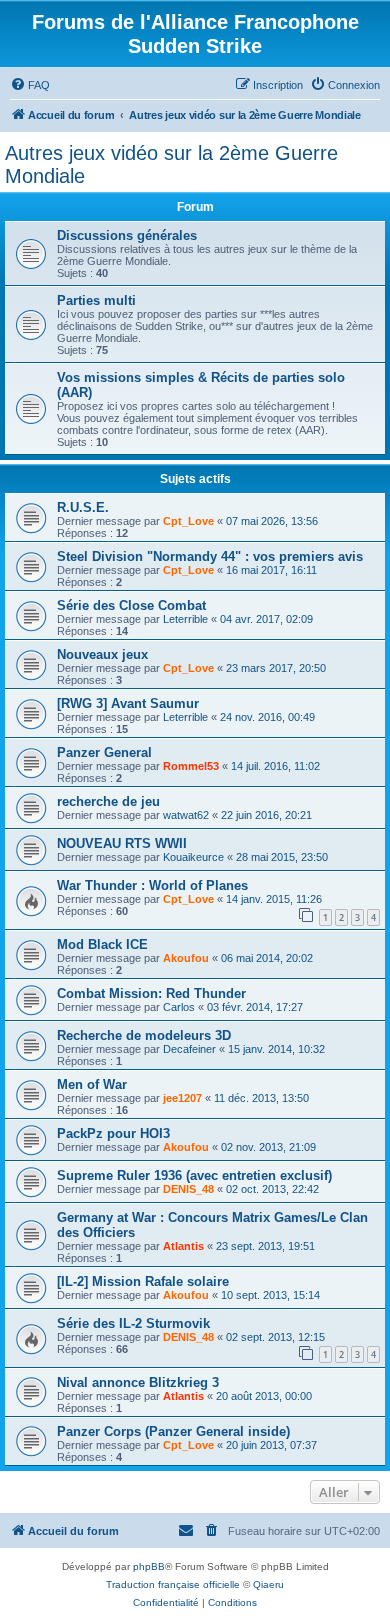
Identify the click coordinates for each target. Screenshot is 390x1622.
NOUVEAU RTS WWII (122, 843)
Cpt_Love (188, 521)
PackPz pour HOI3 (113, 1133)
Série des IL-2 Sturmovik (133, 1323)
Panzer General (104, 752)
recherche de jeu (108, 801)
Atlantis (183, 1246)
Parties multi (96, 300)
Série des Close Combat (131, 605)
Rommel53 (191, 766)
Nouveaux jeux (102, 654)
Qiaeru (268, 1584)
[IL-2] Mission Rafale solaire (143, 1281)
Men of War (92, 1084)
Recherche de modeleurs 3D (144, 1035)
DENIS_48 (188, 1189)
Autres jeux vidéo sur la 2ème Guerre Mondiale (171, 164)
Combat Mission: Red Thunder (151, 993)
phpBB (149, 1566)
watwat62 (186, 815)
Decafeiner (189, 1049)
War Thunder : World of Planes (152, 885)
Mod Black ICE (102, 944)
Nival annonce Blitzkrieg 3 (138, 1382)
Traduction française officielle (173, 1584)
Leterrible (185, 619)
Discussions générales (127, 235)
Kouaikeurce (193, 857)
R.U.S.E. (83, 507)
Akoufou (186, 958)
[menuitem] (30, 85)
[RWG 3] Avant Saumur (128, 703)
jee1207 (182, 1098)
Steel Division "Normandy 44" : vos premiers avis (210, 556)
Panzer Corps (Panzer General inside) (173, 1431)
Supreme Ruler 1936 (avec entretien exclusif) (194, 1175)
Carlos (179, 1007)
